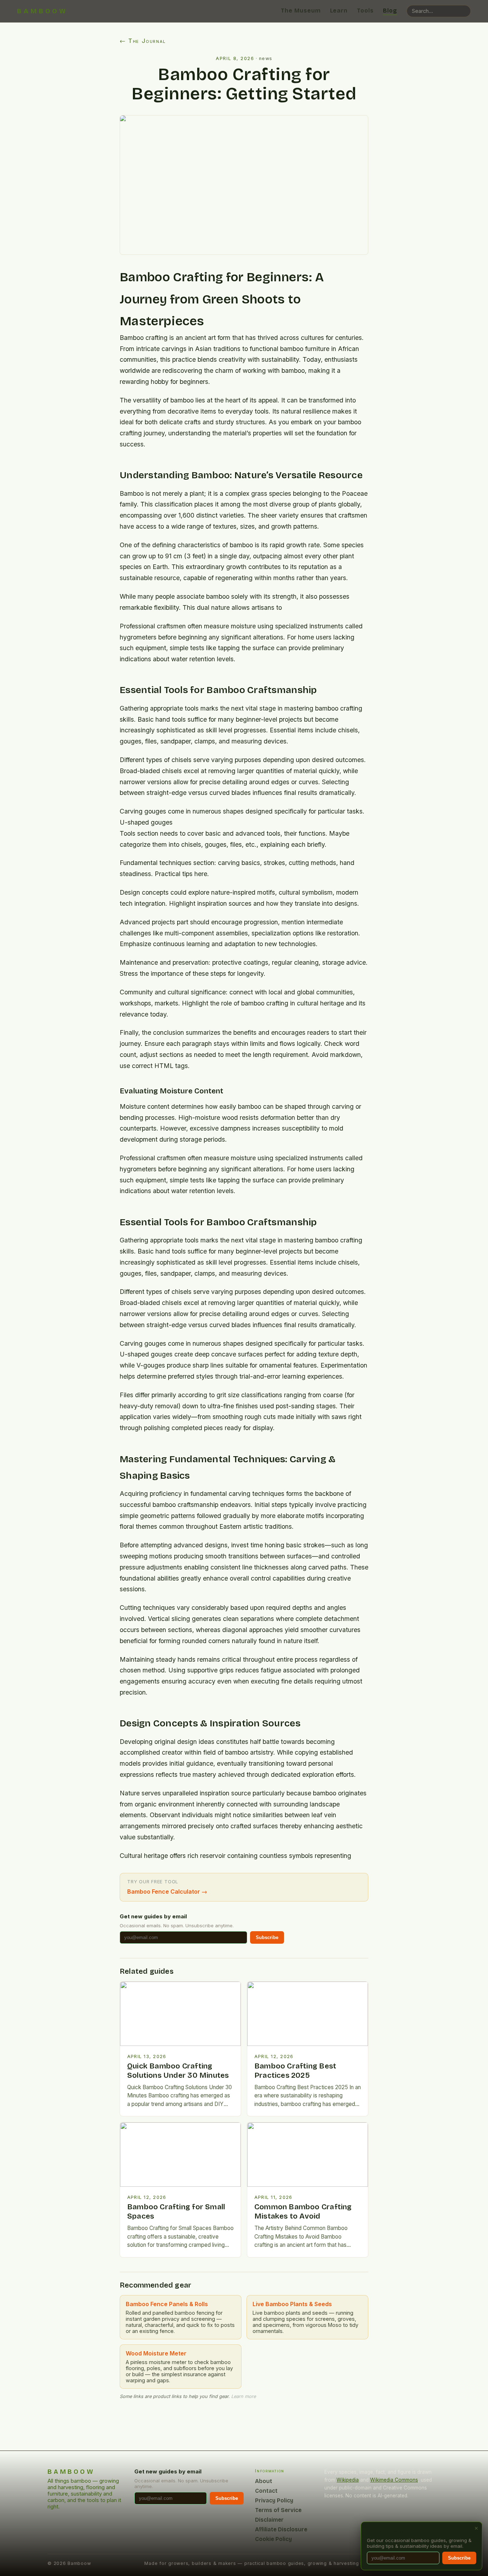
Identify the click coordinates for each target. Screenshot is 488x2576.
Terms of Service (278, 2510)
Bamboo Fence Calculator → (167, 1892)
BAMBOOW (43, 11)
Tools (365, 11)
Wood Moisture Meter (156, 2353)
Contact (266, 2491)
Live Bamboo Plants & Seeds (292, 2304)
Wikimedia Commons (394, 2480)
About (264, 2481)
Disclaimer (269, 2520)
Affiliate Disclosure (281, 2529)
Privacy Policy (274, 2500)
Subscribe (267, 1937)
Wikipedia (348, 2480)
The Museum (301, 11)
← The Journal (143, 41)
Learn (339, 11)
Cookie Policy (273, 2539)
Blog (390, 11)
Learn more (243, 2396)
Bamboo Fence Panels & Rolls (167, 2304)
